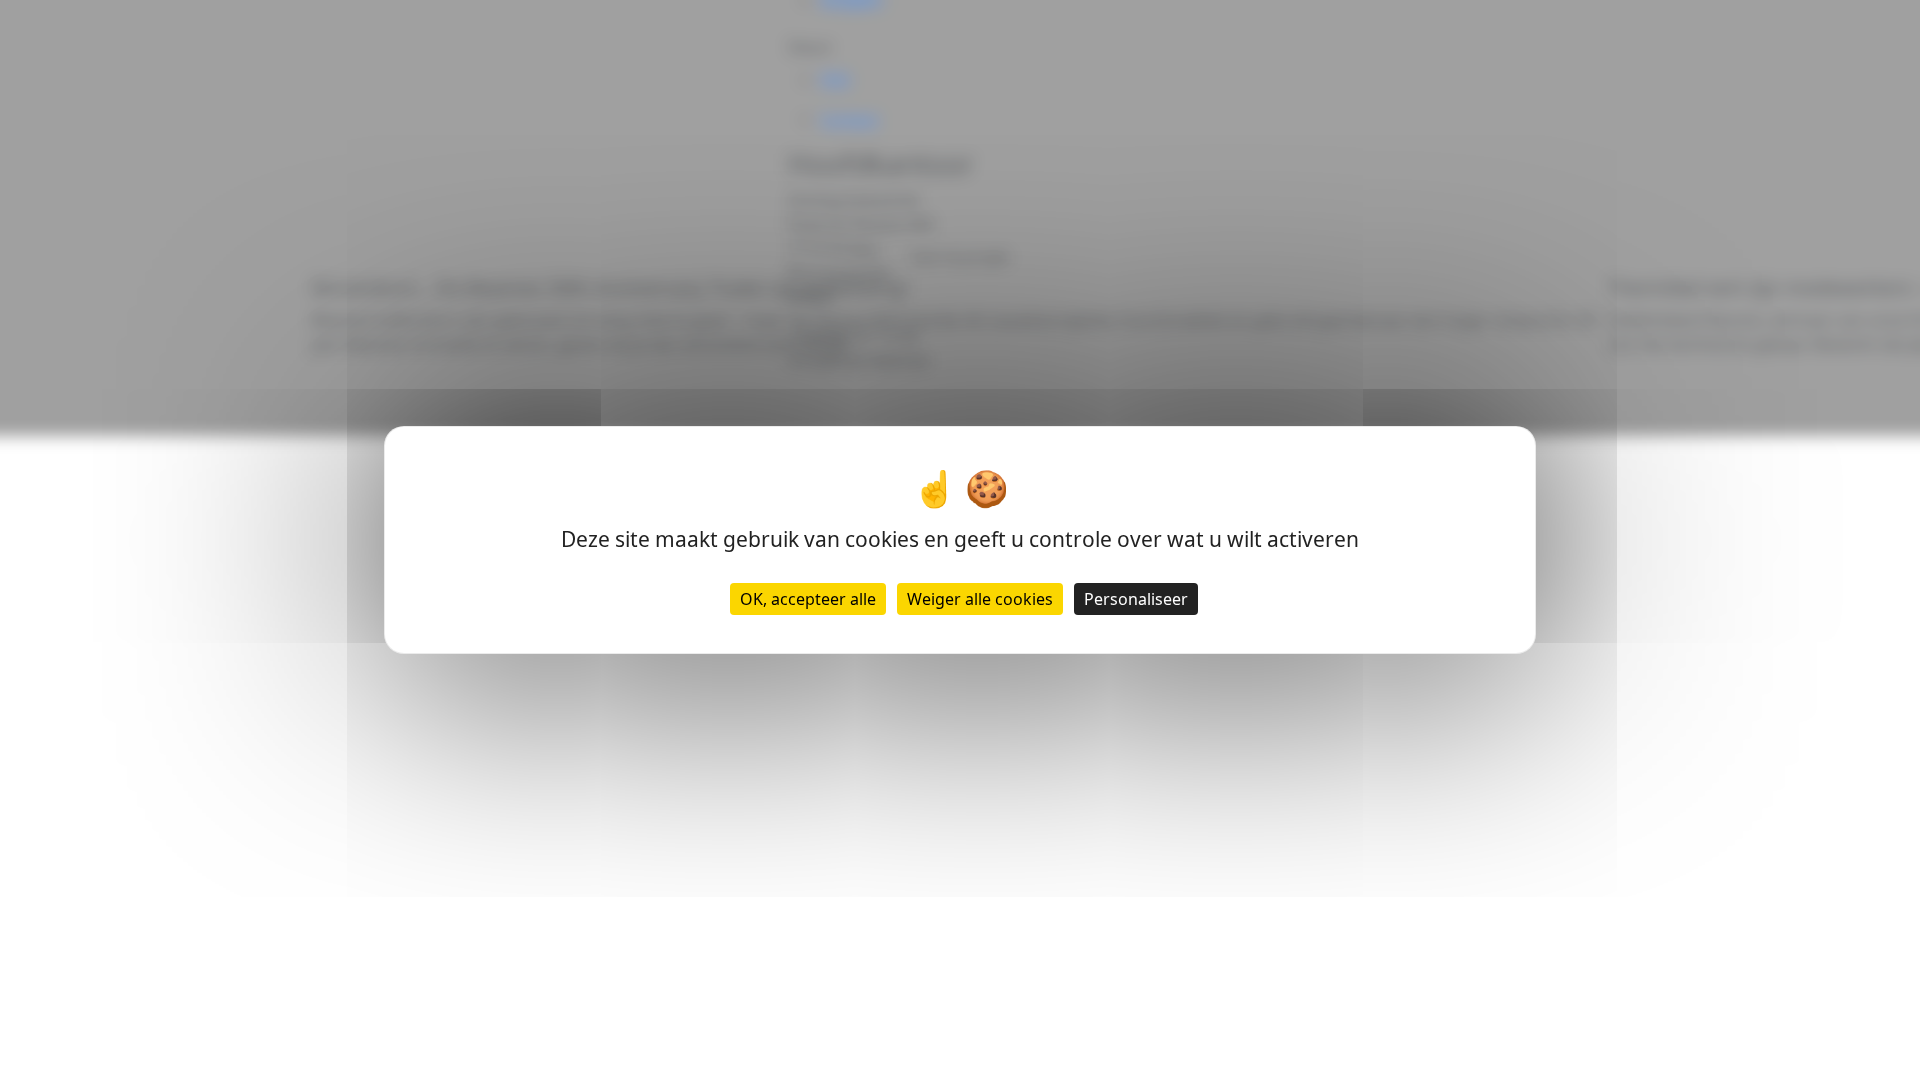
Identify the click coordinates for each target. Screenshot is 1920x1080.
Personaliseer (1136, 599)
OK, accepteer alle (808, 599)
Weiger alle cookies (980, 599)
